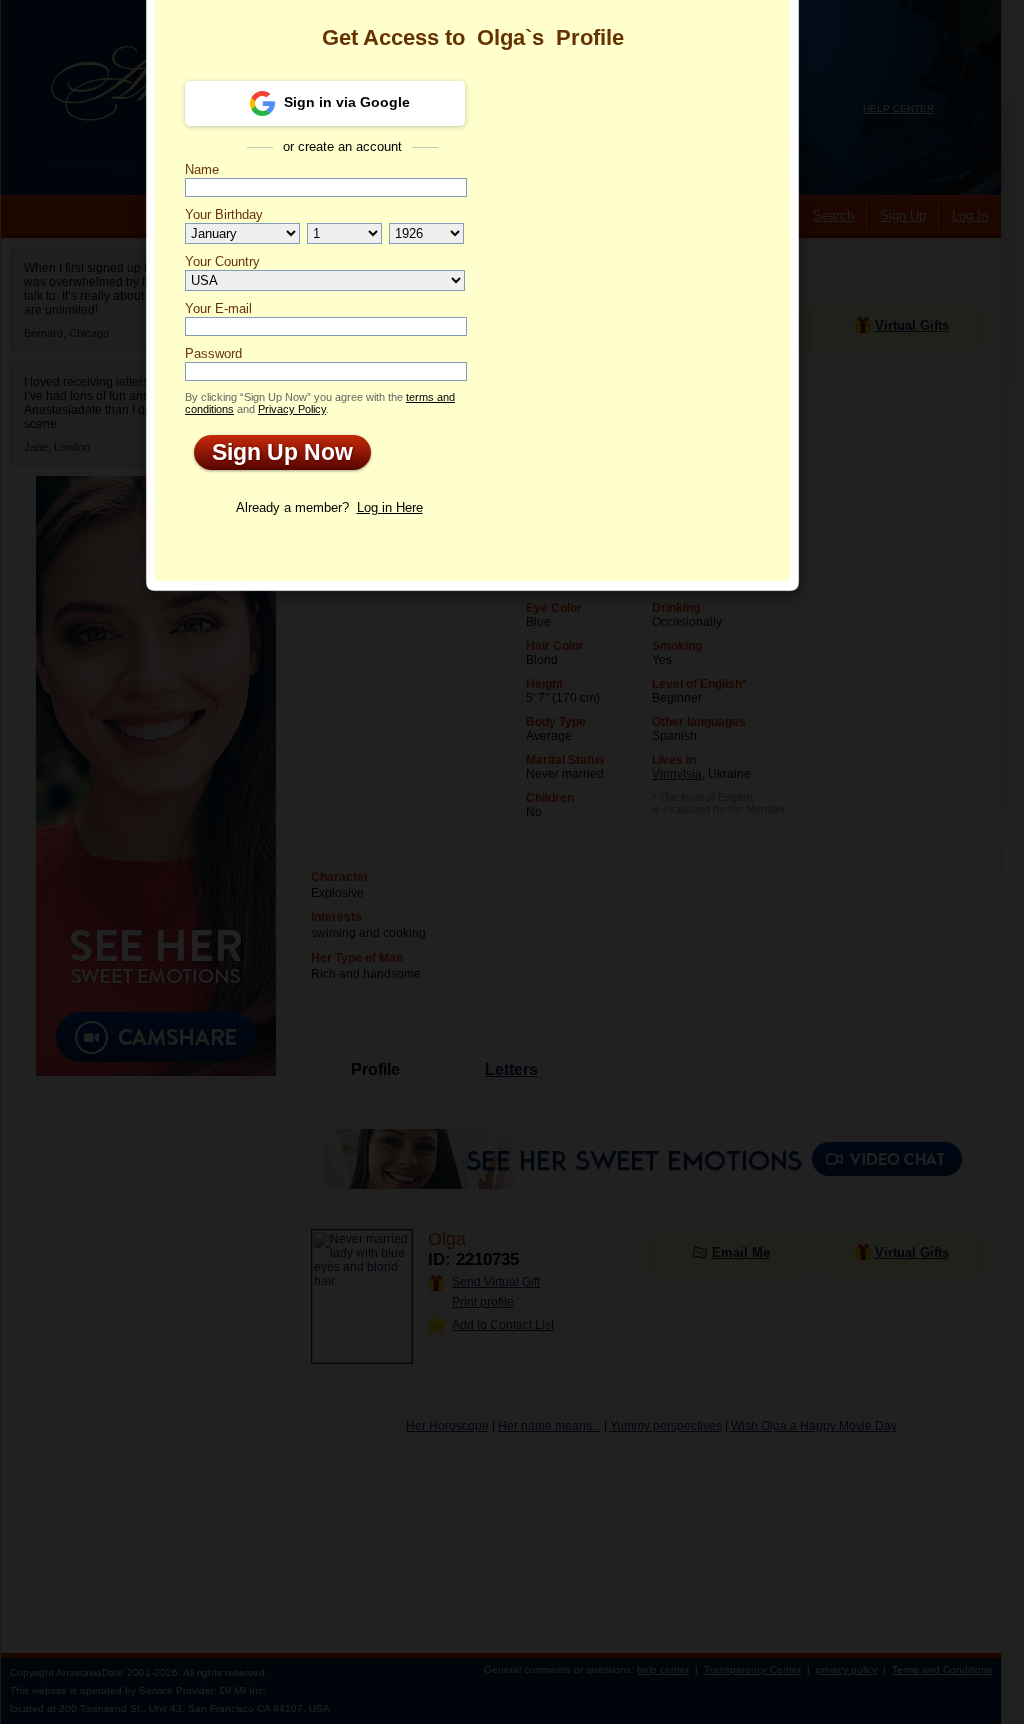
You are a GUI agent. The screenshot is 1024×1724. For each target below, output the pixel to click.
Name (202, 169)
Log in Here (390, 507)
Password (213, 353)
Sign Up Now (273, 452)
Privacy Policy (292, 409)
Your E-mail (218, 308)
